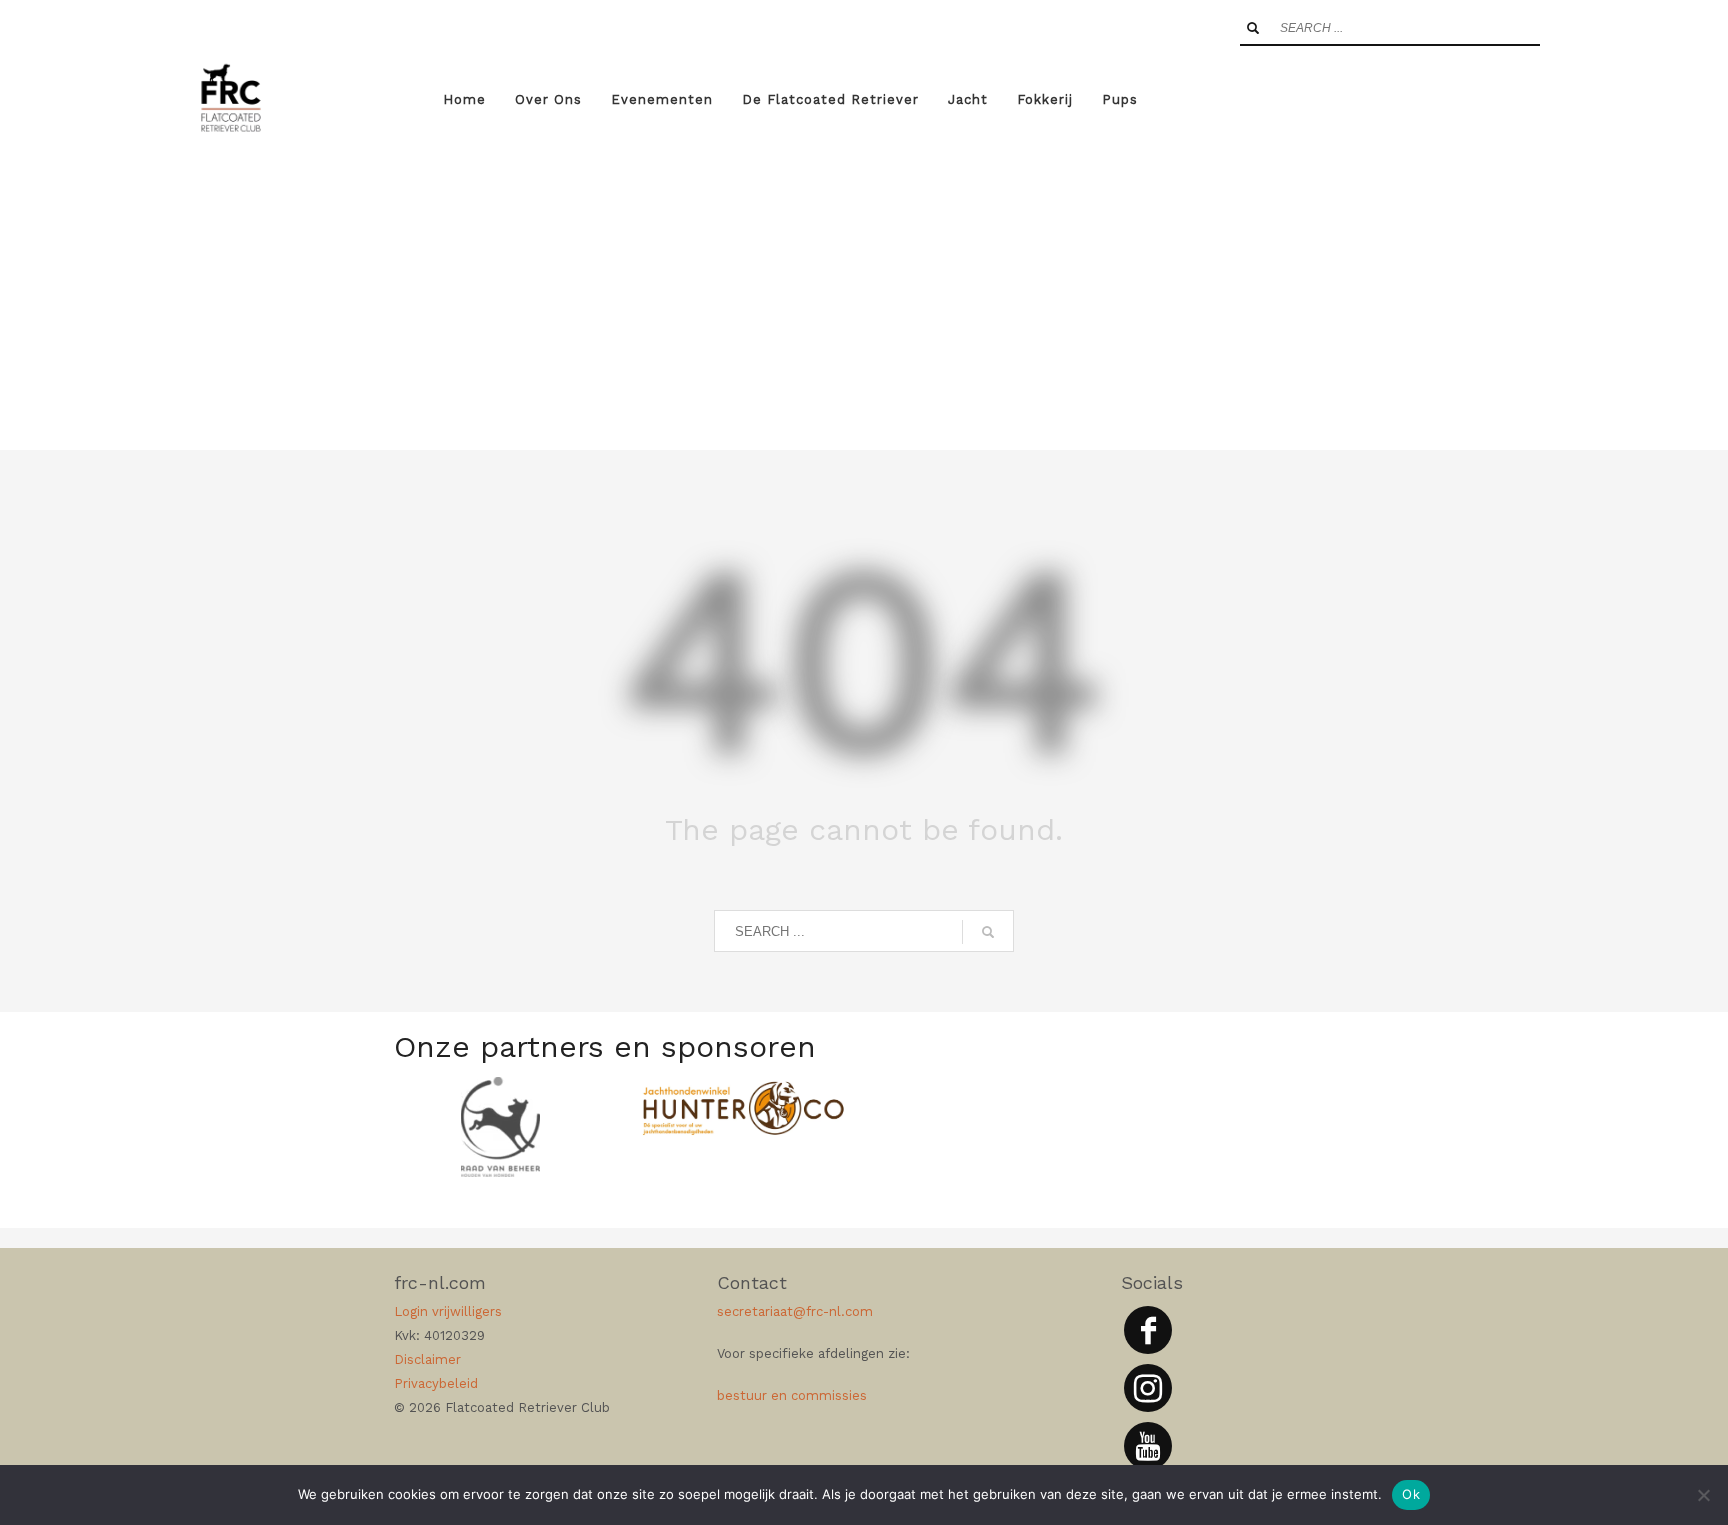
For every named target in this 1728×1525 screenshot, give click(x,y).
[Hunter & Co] (743, 1108)
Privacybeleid (436, 1383)
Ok (1411, 1494)
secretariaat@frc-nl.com (795, 1311)
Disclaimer (427, 1359)
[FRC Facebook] (1148, 1330)
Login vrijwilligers (448, 1311)
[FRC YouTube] (1148, 1446)
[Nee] (1703, 1495)
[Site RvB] (500, 1127)
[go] (1253, 28)
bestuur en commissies (792, 1395)
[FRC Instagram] (1148, 1388)
